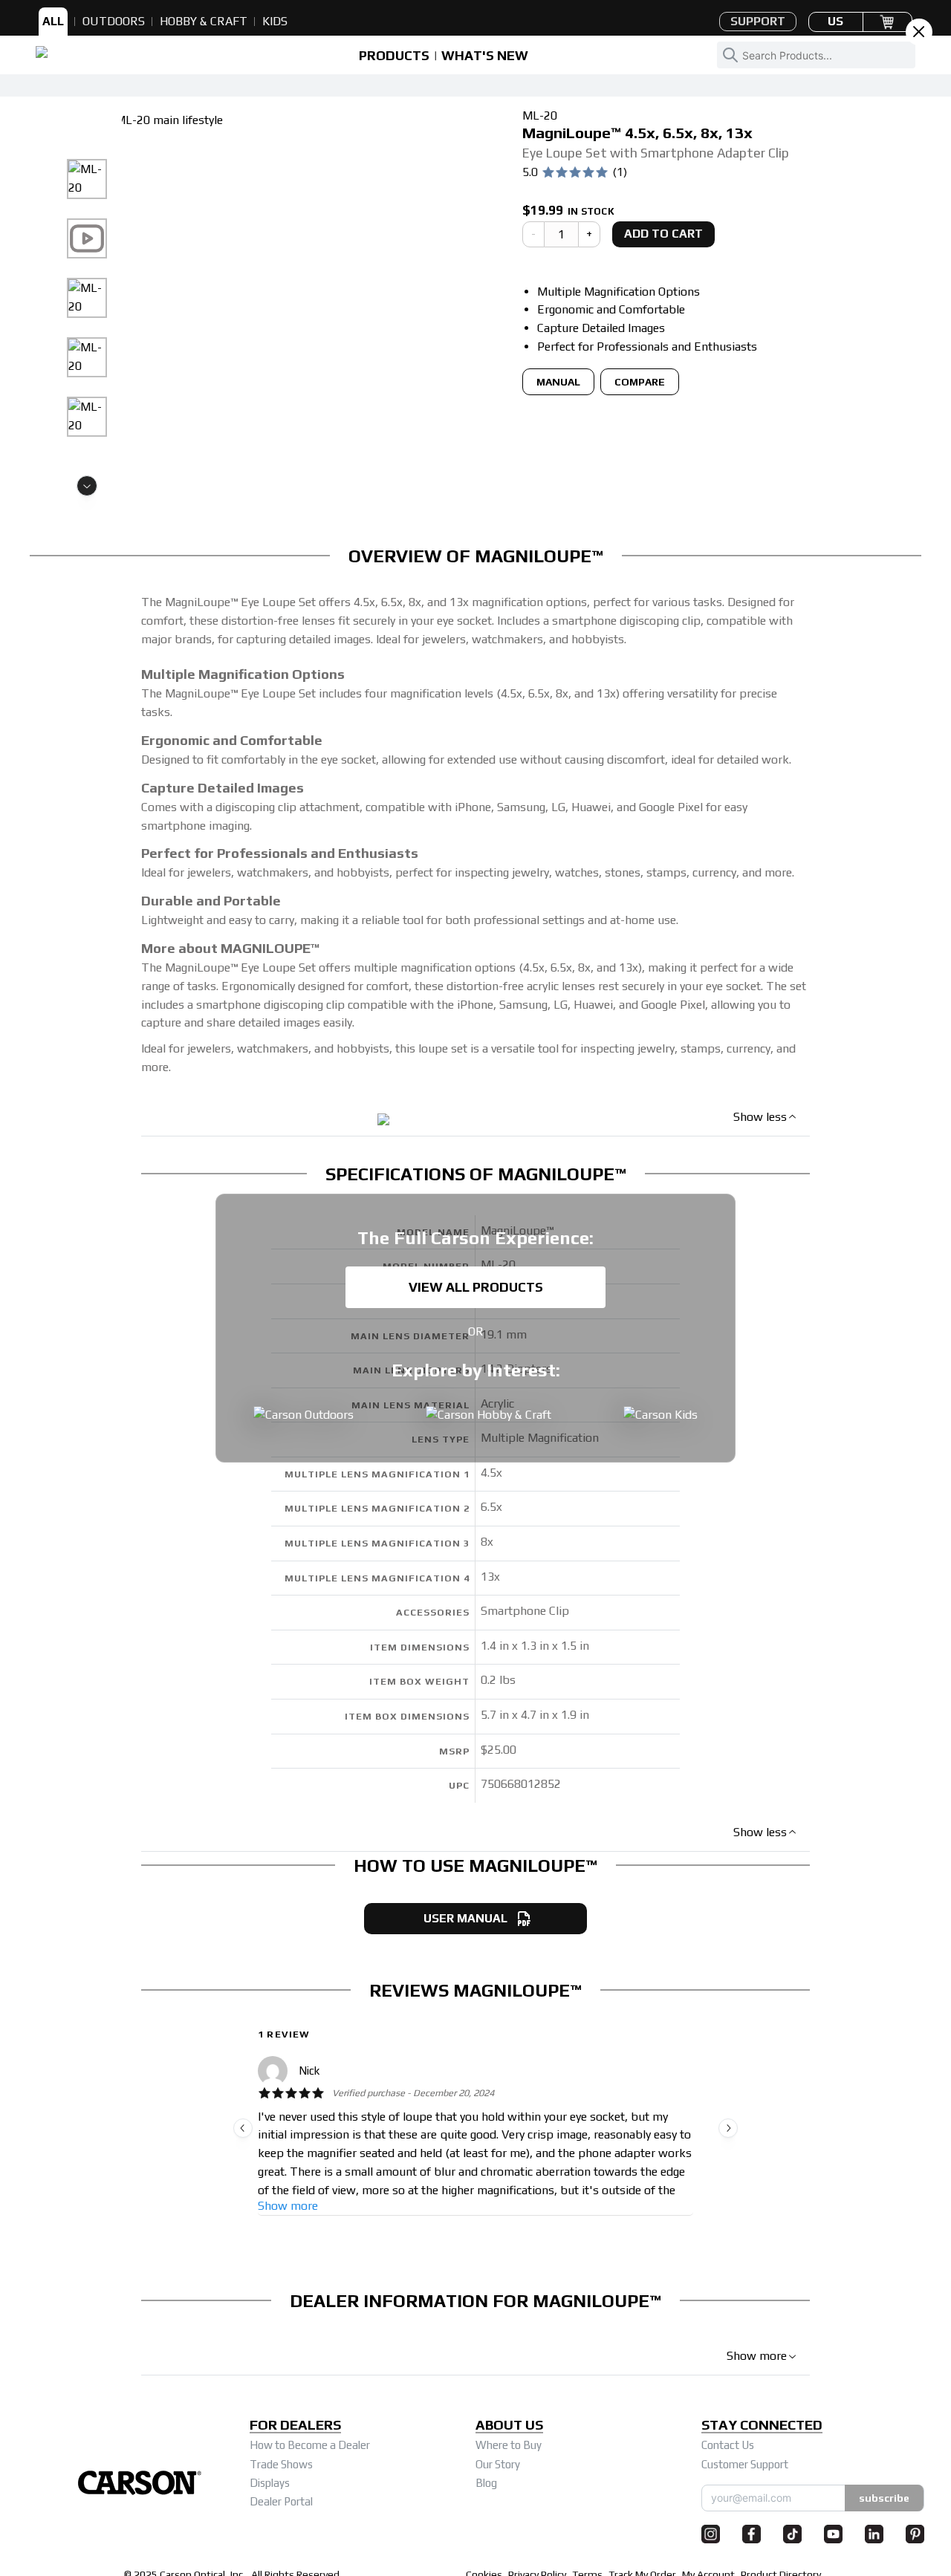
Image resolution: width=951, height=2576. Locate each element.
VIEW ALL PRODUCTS (476, 1287)
